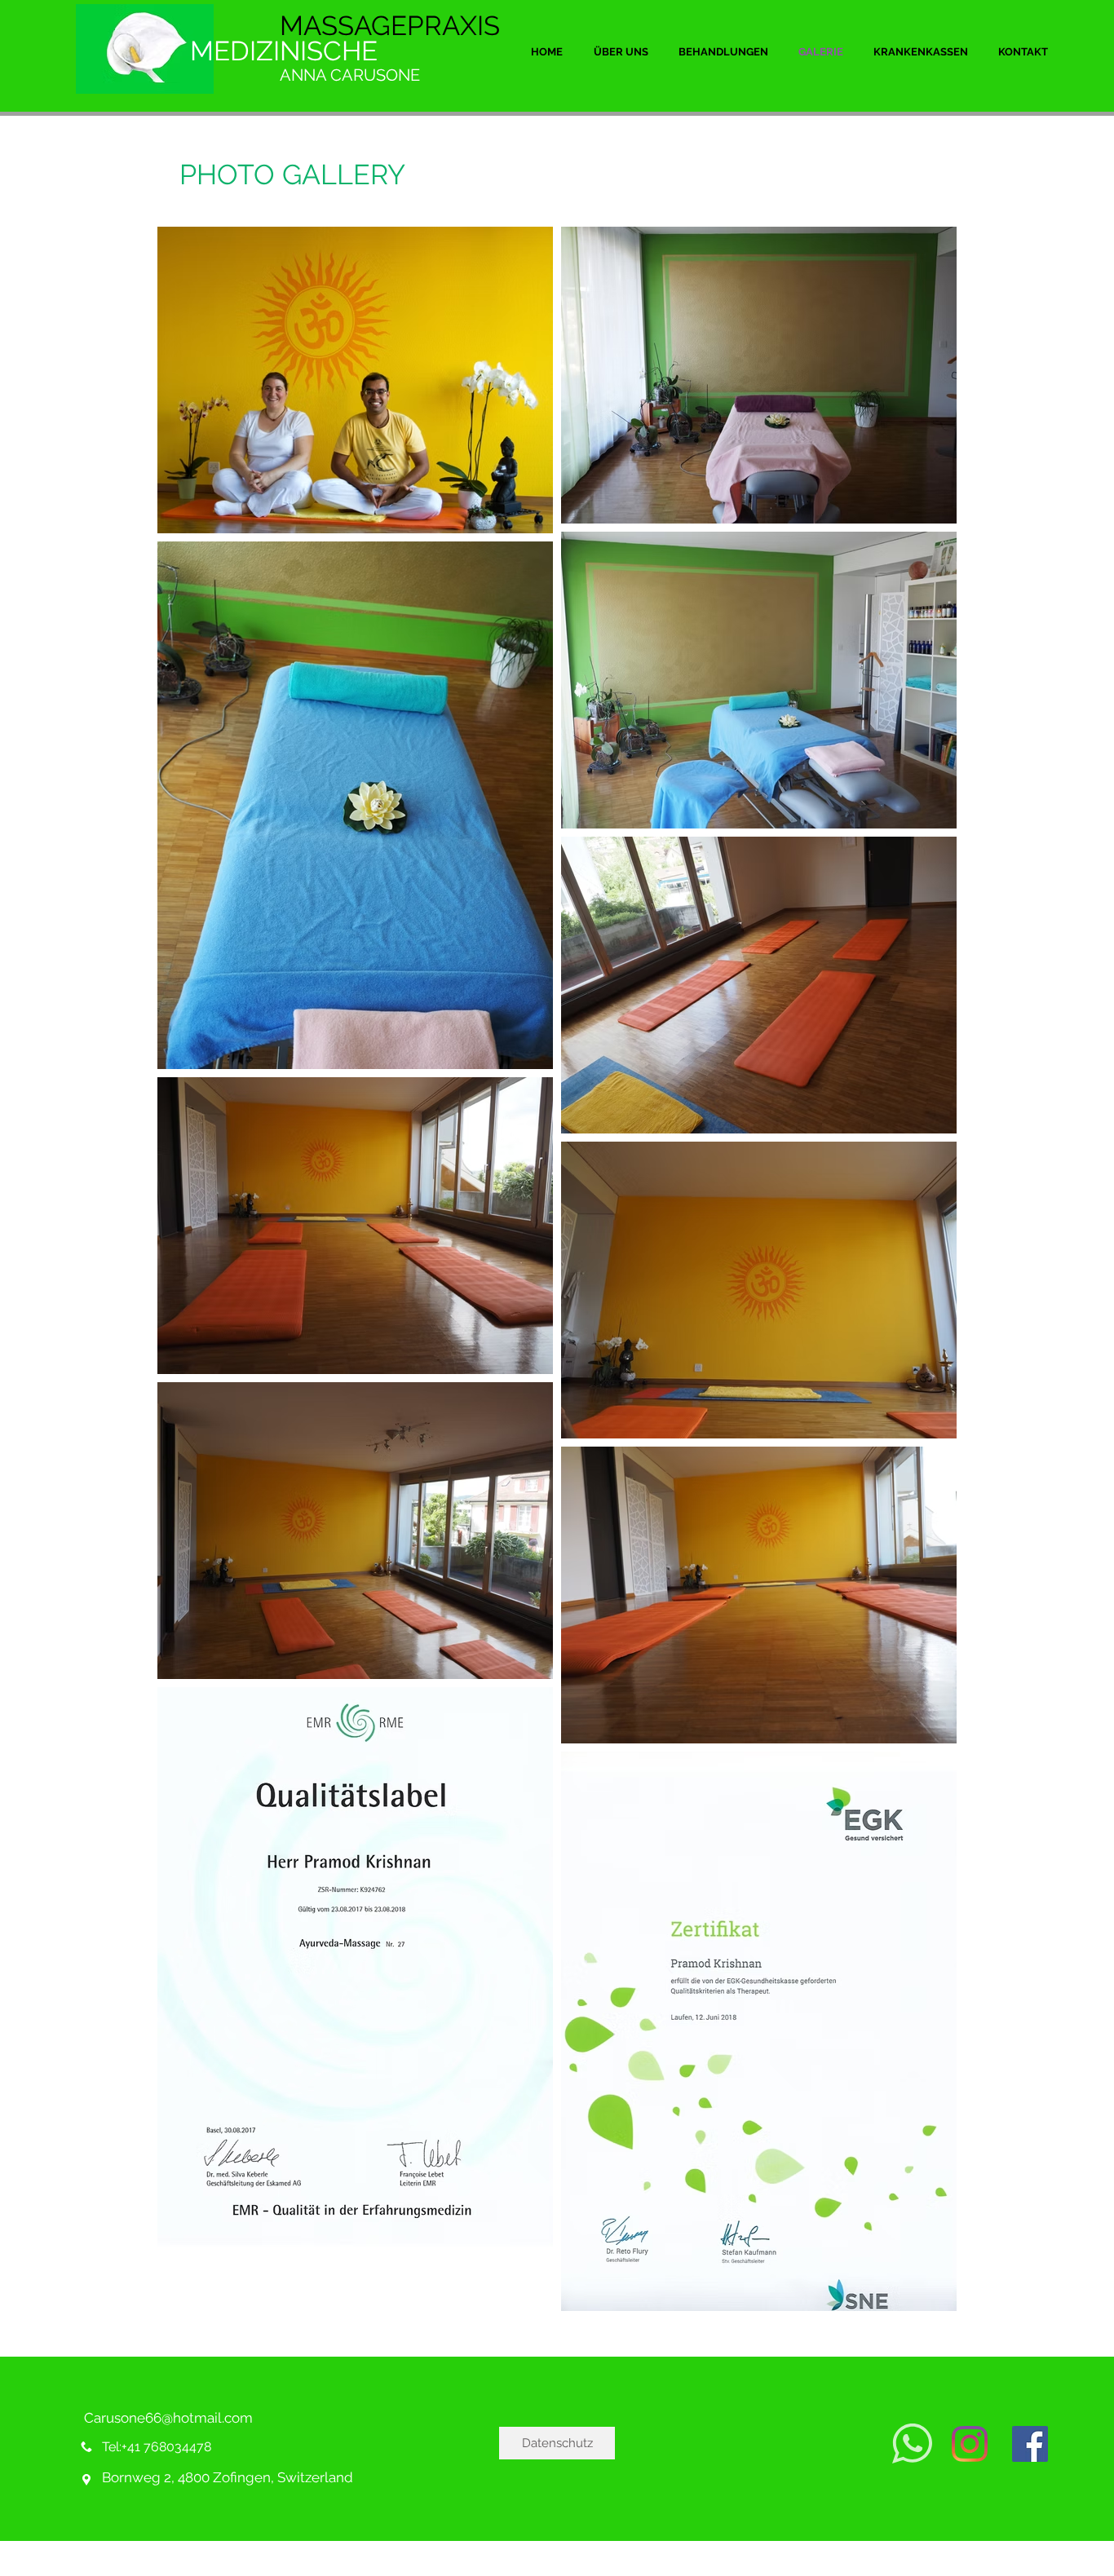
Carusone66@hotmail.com (168, 2418)
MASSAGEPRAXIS (390, 26)
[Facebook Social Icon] (1030, 2444)
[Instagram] (970, 2444)
